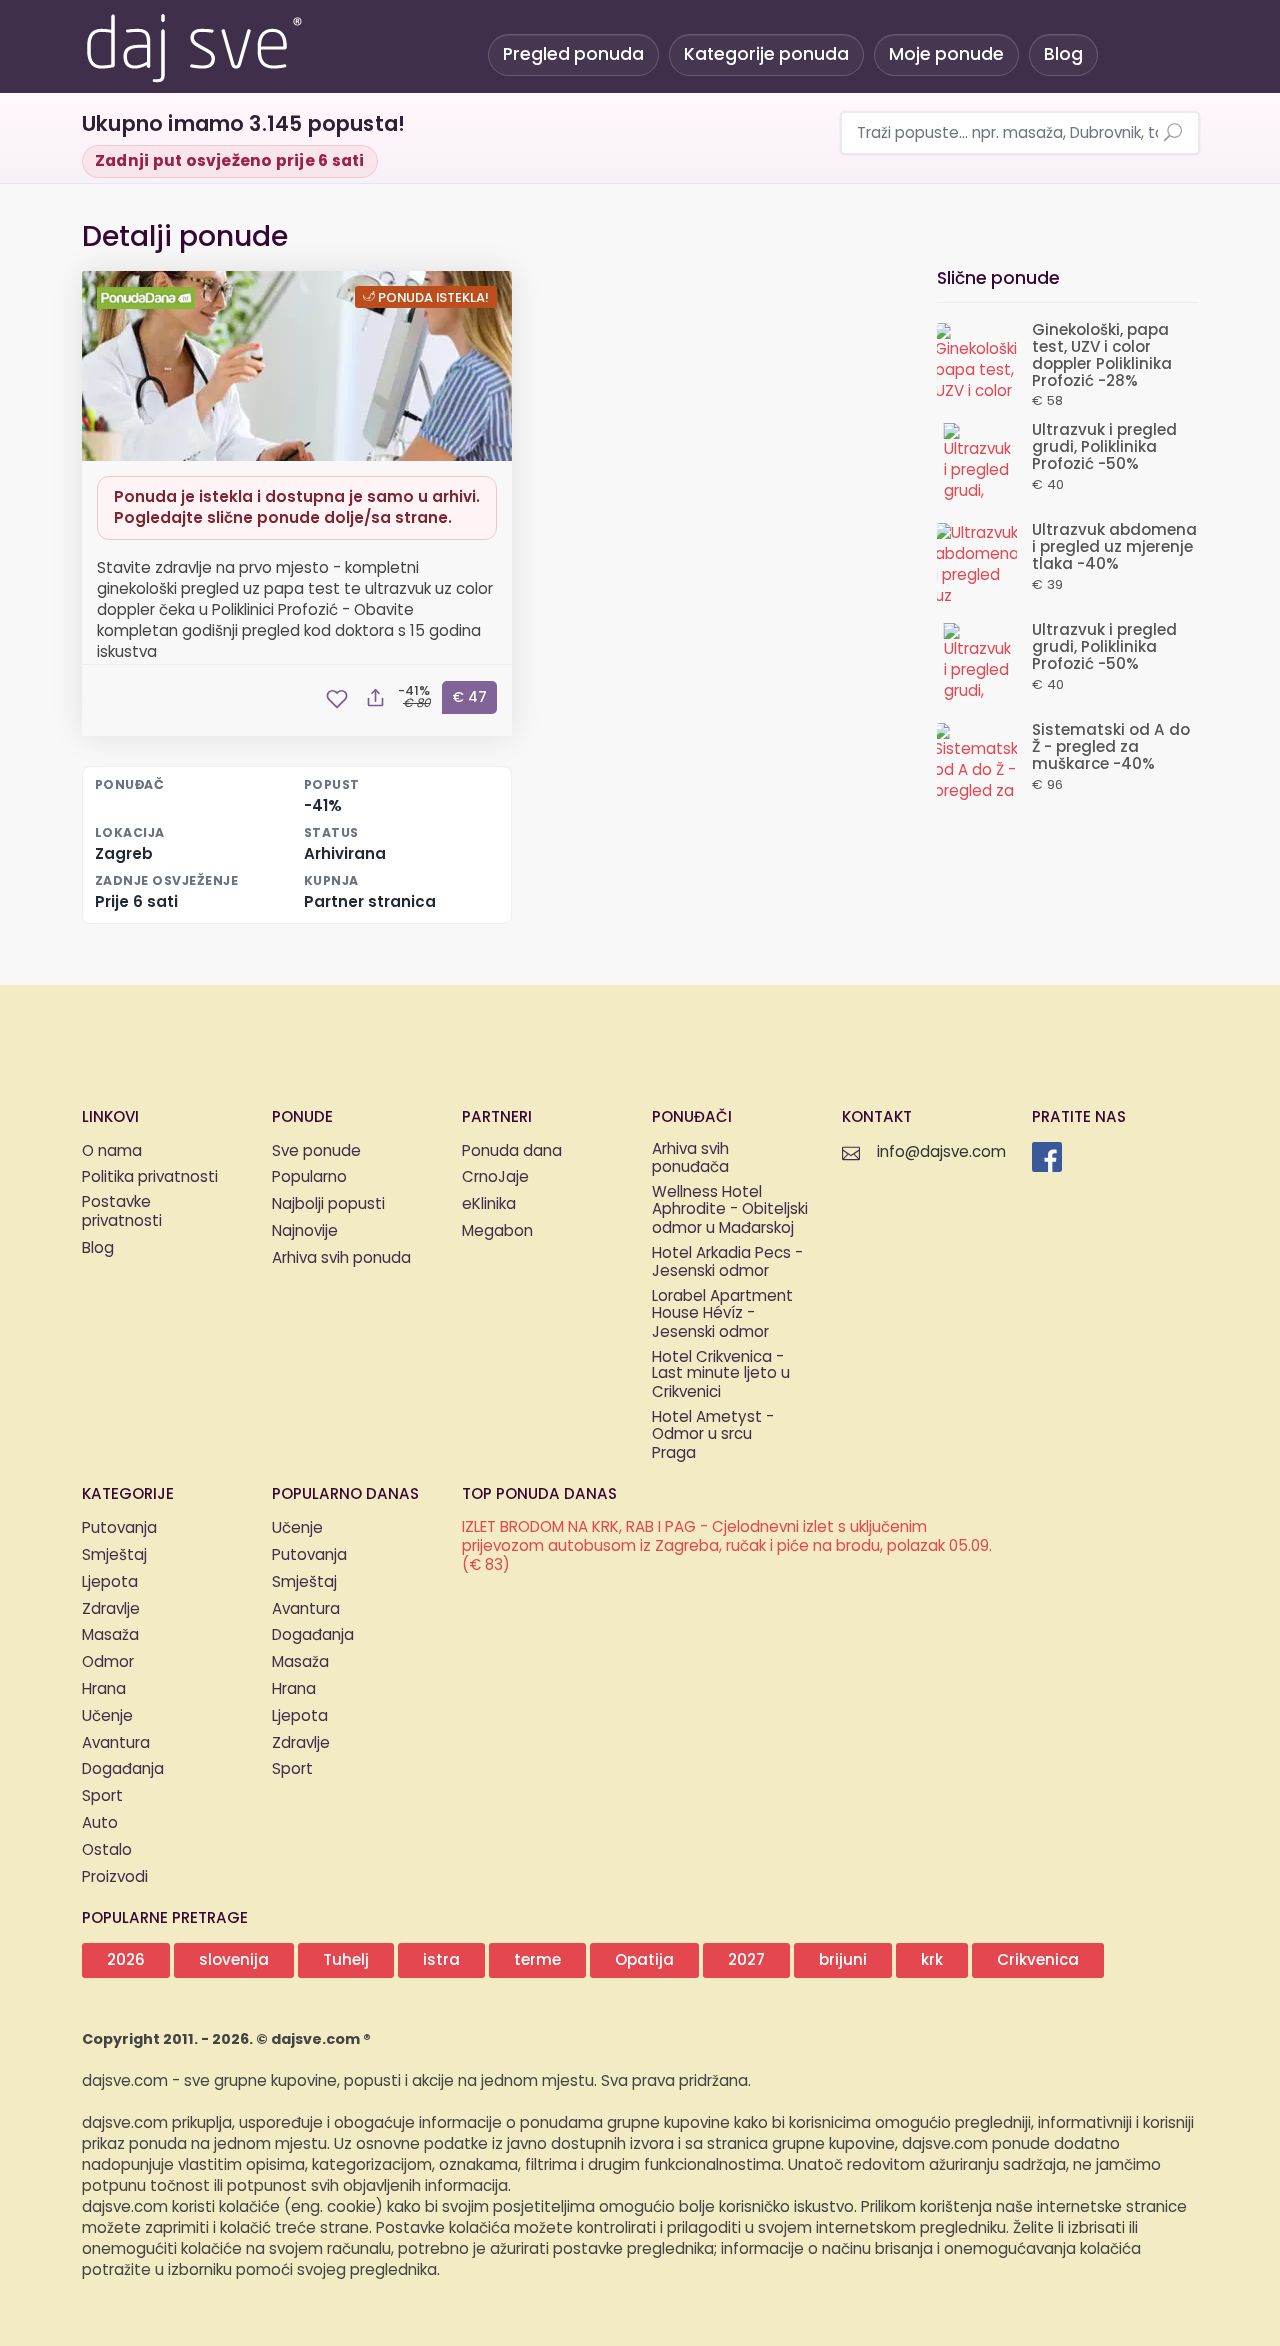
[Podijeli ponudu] (375, 699)
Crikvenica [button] (1038, 1960)
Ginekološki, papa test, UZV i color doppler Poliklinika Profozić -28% (1102, 355)
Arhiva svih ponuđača (690, 1160)
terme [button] (537, 1960)
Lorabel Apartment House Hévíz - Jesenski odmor (722, 1315)
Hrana (104, 1689)
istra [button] (441, 1960)
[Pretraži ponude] (1173, 134)
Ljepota (110, 1582)
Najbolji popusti (328, 1204)
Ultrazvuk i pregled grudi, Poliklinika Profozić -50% (1104, 447)
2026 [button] (126, 1960)
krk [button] (932, 1960)
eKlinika (489, 1204)
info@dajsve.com (941, 1152)
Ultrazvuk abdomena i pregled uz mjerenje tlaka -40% (1114, 547)
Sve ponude (316, 1151)
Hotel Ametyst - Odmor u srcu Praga (713, 1436)
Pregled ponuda (573, 54)
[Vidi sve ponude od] (149, 298)
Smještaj (114, 1555)
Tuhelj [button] (346, 1960)
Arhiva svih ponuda (341, 1258)
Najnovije (305, 1231)
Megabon (497, 1231)
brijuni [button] (843, 1960)
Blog (1063, 54)
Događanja (123, 1769)
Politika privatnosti (150, 1177)
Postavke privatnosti (122, 1213)
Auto (100, 1823)
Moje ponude (946, 54)
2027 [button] (746, 1960)
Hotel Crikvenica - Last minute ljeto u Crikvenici (721, 1376)
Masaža (110, 1635)
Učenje (107, 1716)
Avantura (116, 1743)
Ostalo (107, 1850)
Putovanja (119, 1528)
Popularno (309, 1177)
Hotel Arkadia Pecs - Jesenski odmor (727, 1264)
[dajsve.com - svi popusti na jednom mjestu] (193, 45)
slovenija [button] (234, 1960)
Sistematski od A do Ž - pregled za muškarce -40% (1111, 747)
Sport (102, 1796)
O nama (112, 1151)
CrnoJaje (495, 1177)
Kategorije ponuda (766, 54)
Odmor (108, 1662)
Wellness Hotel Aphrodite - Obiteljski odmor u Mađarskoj (730, 1211)
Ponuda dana (512, 1151)
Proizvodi (115, 1877)
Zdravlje (111, 1609)
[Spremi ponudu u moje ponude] (337, 699)
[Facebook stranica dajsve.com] (1047, 1157)
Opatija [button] (644, 1960)
